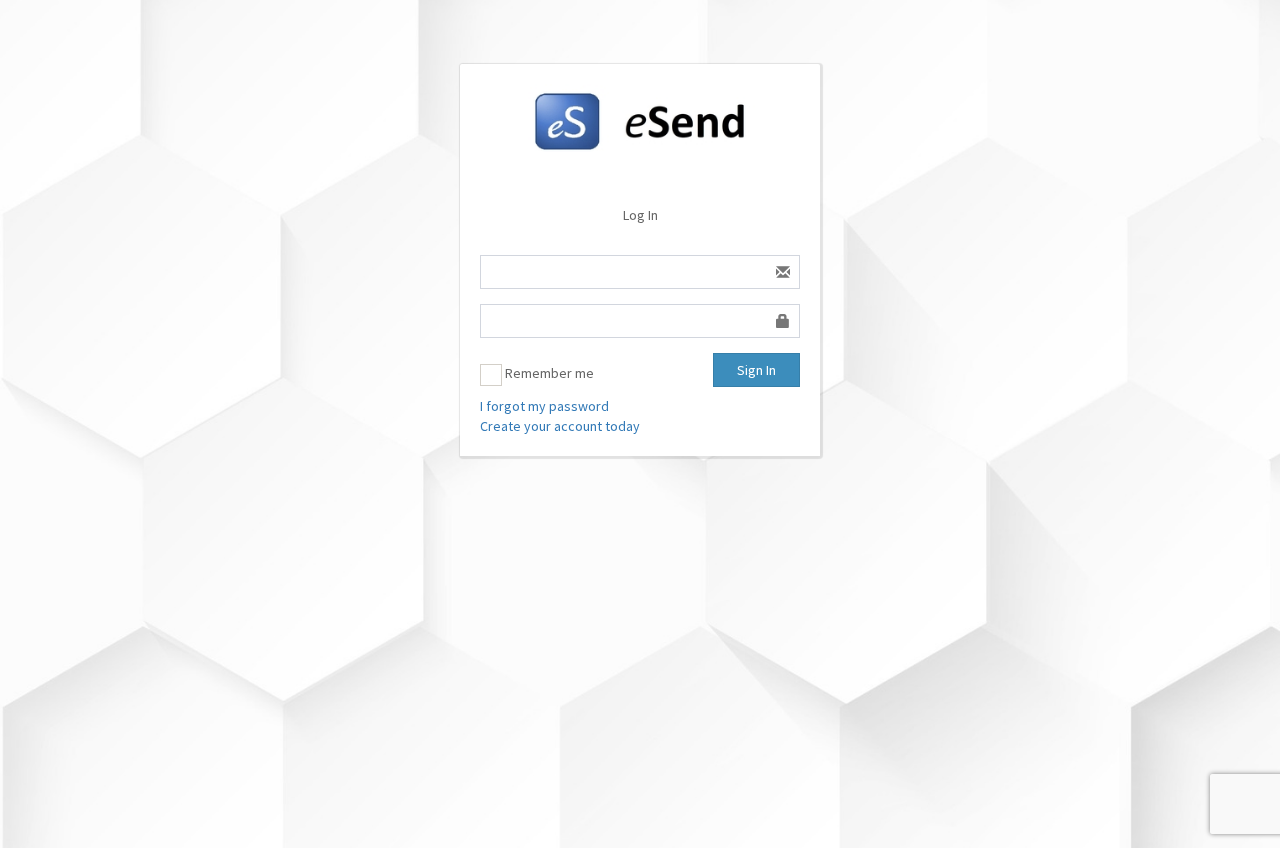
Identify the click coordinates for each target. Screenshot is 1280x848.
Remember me (548, 373)
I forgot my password (544, 406)
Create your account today (560, 426)
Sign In (756, 370)
